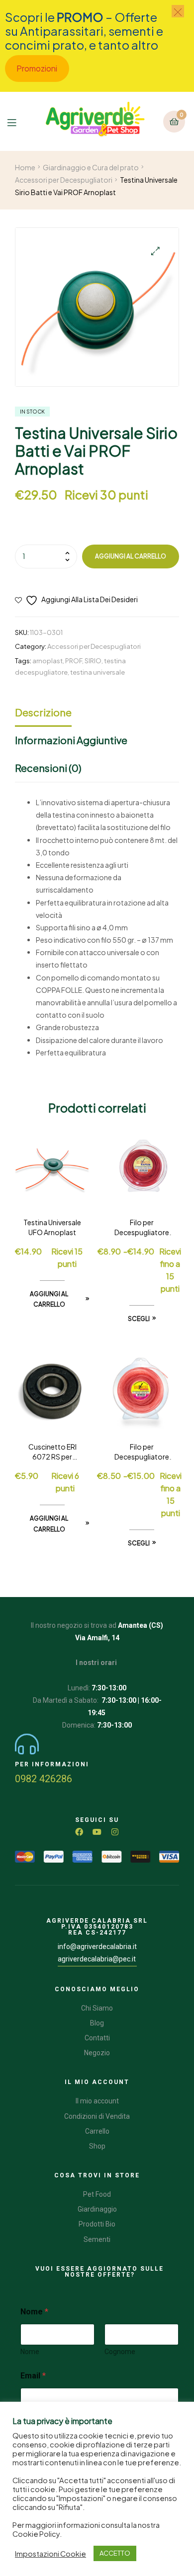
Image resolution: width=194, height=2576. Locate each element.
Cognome (120, 2352)
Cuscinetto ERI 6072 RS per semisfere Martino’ (52, 1452)
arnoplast (48, 661)
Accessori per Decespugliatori (64, 180)
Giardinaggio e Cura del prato (91, 167)
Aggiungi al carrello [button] (49, 1299)
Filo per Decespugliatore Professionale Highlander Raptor (142, 1228)
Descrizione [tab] (43, 712)
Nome (30, 2352)
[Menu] (17, 121)
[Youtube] (97, 1832)
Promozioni (37, 68)
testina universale (97, 672)
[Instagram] (115, 1832)
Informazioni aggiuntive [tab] (71, 740)
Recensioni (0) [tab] (48, 768)
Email (33, 2376)
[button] (155, 251)
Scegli (139, 1319)
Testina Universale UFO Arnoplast (52, 1227)
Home (25, 167)
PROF (74, 661)
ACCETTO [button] (115, 2553)
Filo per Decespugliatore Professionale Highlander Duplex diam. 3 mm (142, 1452)
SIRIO (93, 661)
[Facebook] (79, 1832)
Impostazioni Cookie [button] (50, 2554)
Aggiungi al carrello (131, 556)
